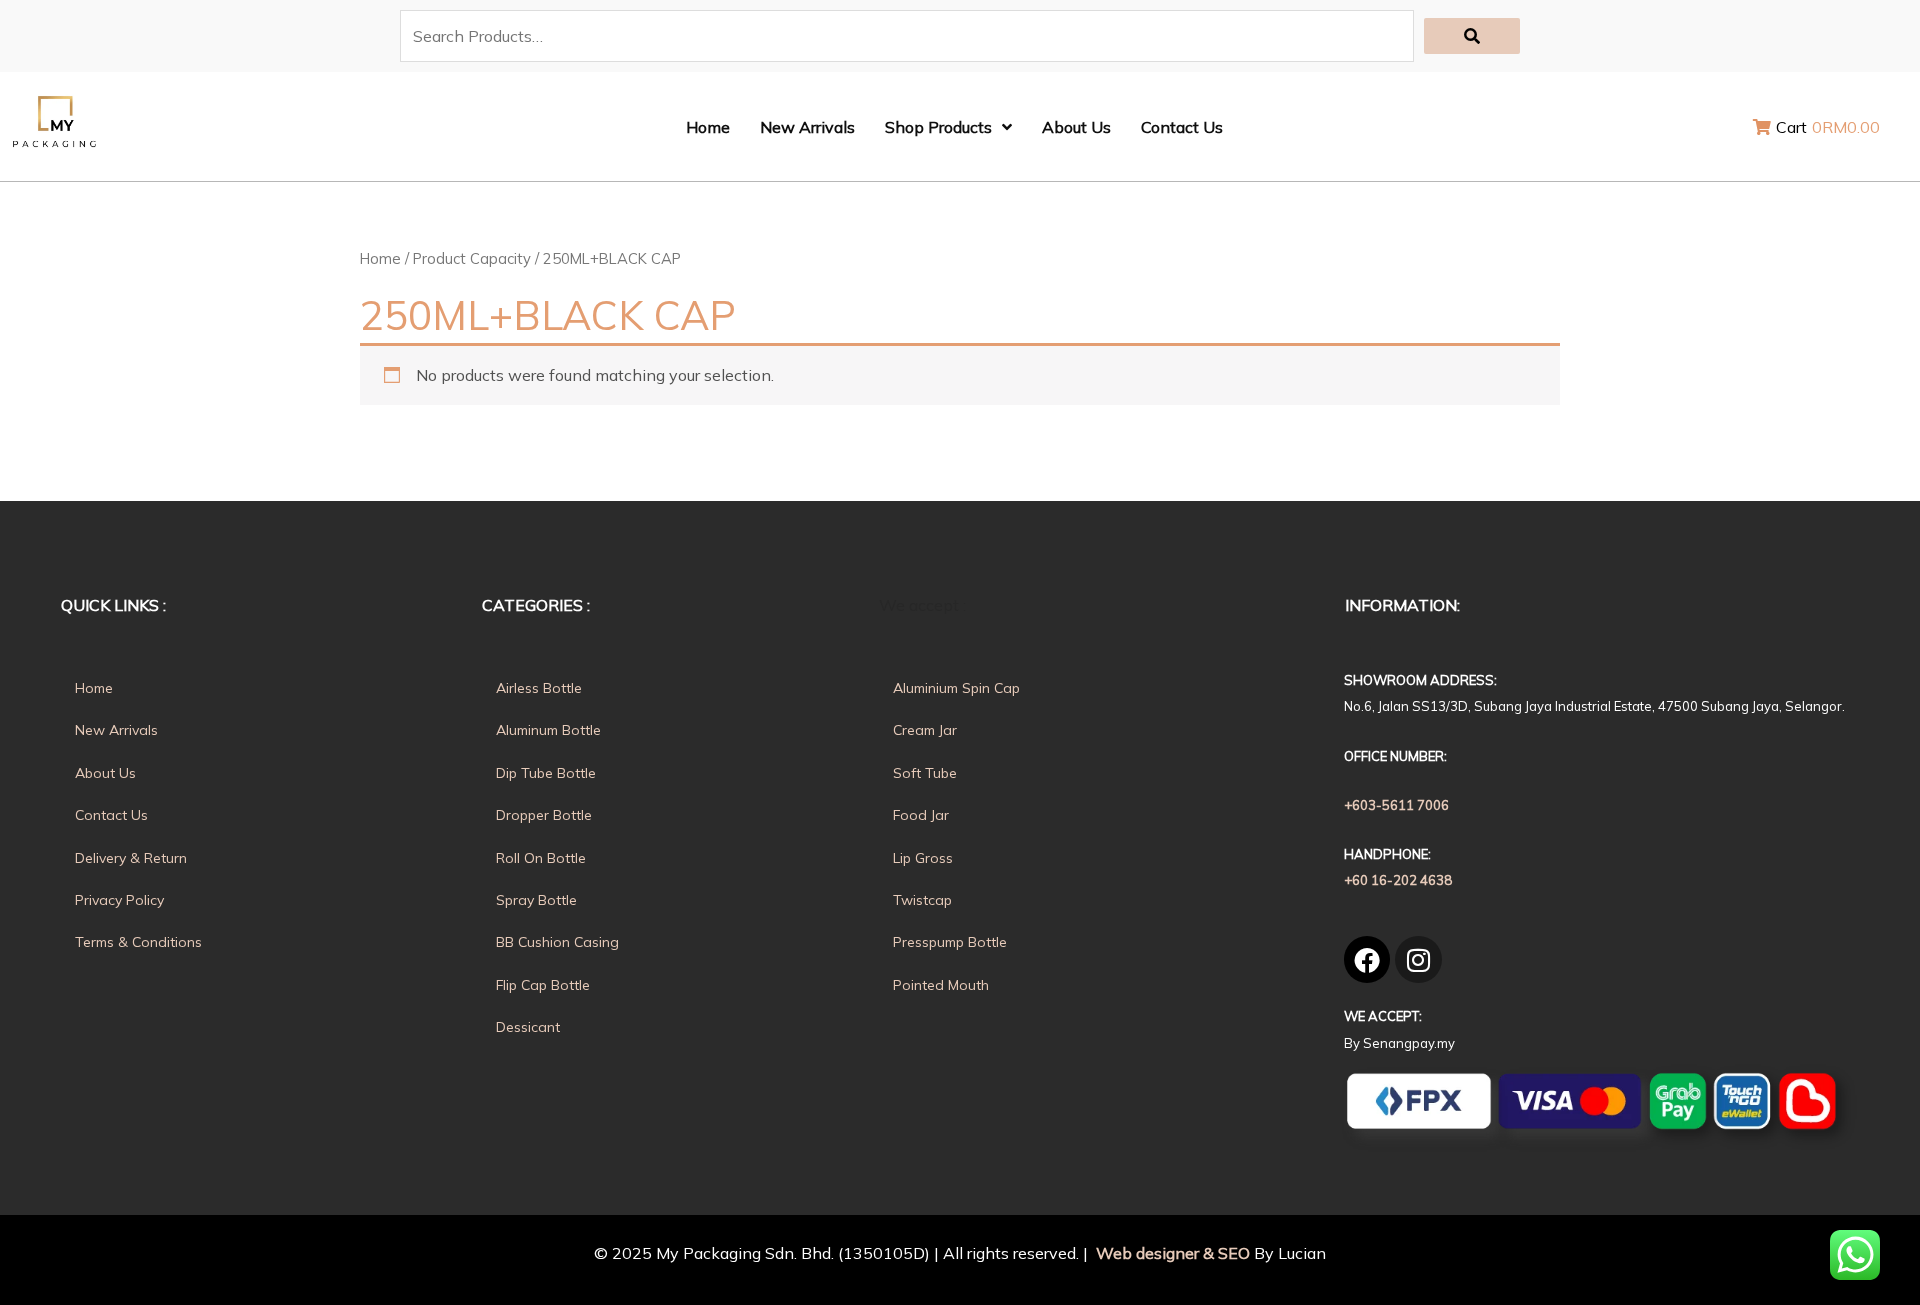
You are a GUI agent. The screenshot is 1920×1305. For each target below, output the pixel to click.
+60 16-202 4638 (1398, 880)
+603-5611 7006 (1396, 805)
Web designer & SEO (1171, 1253)
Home (380, 258)
